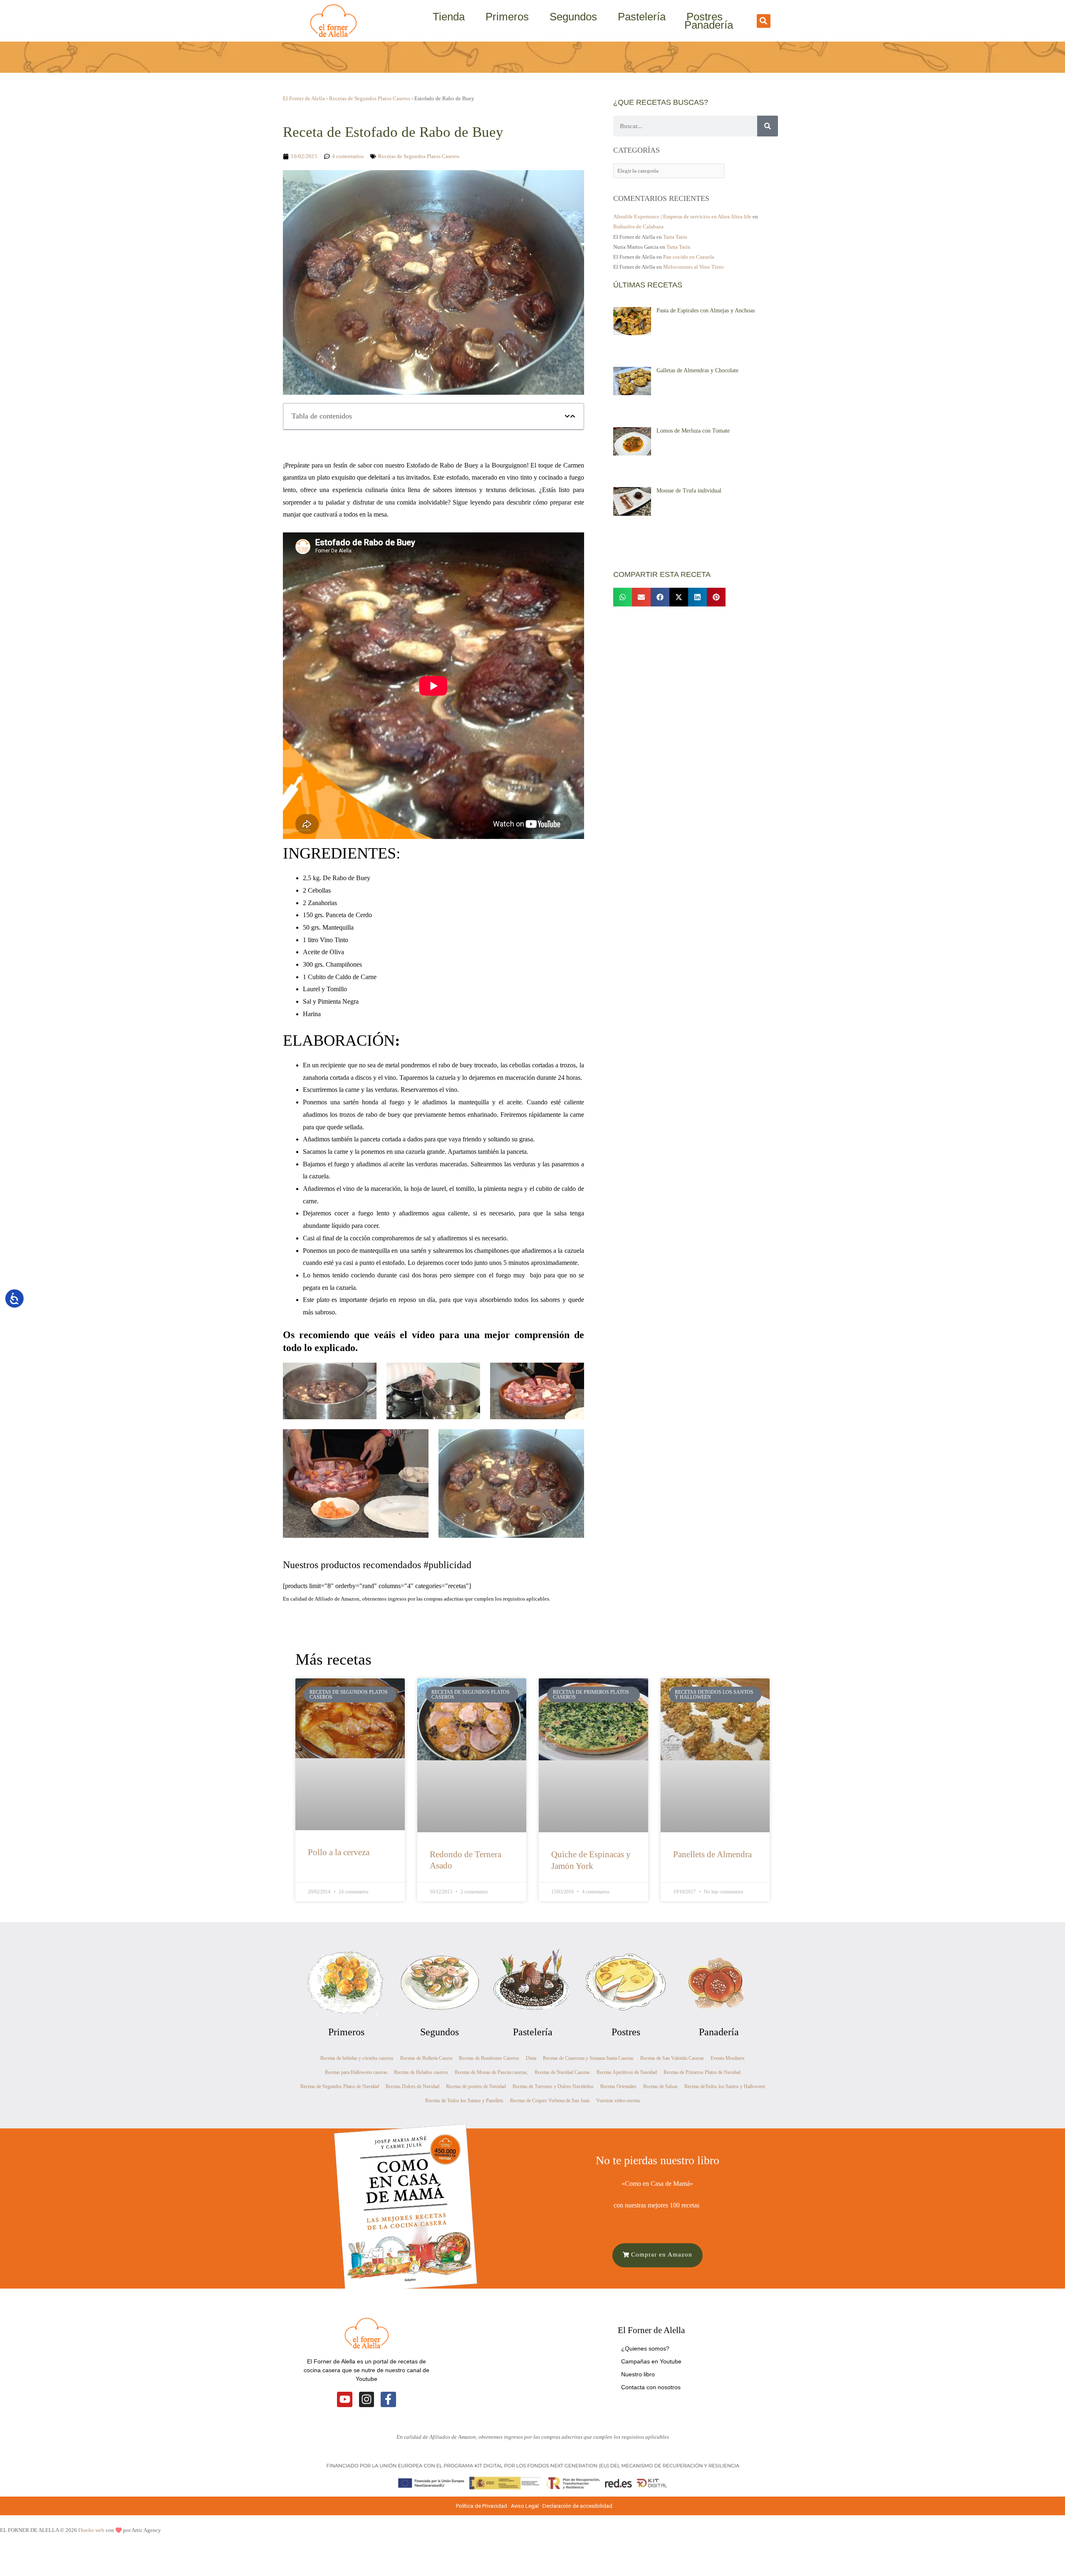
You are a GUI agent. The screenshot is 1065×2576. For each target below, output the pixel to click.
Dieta (531, 2058)
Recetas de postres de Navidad (476, 2086)
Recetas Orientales (618, 2086)
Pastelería (642, 17)
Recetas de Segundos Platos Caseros (370, 98)
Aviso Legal (525, 2506)
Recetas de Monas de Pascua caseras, (491, 2072)
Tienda (449, 17)
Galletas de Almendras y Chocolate (697, 370)
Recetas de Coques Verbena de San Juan (550, 2101)
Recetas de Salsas (660, 2086)
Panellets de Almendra (712, 1854)
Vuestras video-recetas (618, 2101)
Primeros (507, 17)
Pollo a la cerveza (339, 1852)
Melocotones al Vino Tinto (693, 267)
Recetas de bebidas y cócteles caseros (357, 2058)
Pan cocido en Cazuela (689, 257)
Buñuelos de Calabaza (638, 226)
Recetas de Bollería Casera (426, 2058)
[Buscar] (768, 126)
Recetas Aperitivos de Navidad (627, 2072)
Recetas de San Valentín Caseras (672, 2058)
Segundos (573, 17)
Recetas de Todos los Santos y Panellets (464, 2101)
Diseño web (91, 2530)
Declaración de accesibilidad (578, 2506)
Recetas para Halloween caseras (356, 2072)
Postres (705, 17)
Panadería (709, 25)
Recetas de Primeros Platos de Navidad (702, 2072)
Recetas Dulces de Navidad (412, 2086)
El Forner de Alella (304, 98)
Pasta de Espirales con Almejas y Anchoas (706, 311)
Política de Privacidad (482, 2506)
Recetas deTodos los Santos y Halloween (725, 2086)
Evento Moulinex (728, 2058)
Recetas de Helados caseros (421, 2072)
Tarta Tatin (675, 237)
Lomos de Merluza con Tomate (693, 431)
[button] (764, 21)
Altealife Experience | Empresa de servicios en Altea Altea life (682, 217)
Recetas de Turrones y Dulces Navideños (553, 2086)
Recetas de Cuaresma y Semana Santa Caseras (588, 2058)
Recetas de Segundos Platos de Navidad (340, 2086)
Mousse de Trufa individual (689, 491)
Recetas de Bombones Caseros (489, 2058)
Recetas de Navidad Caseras (562, 2072)
